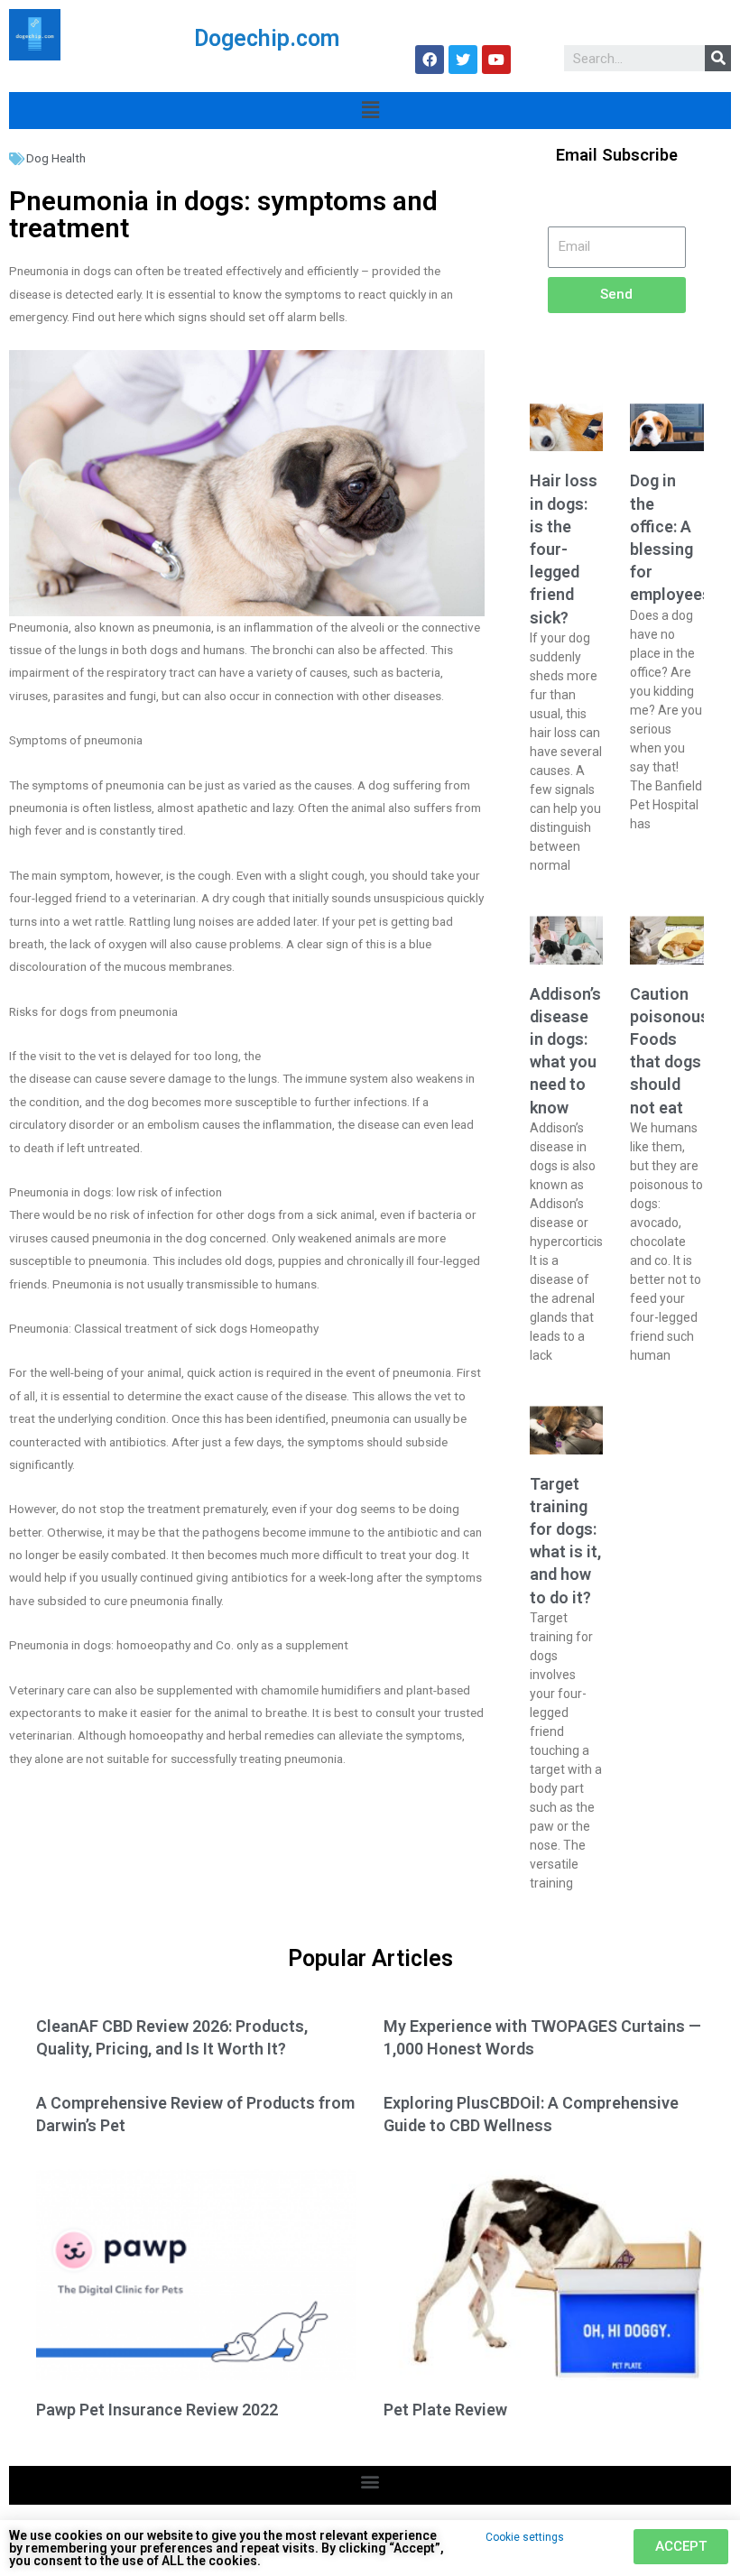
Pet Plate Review (445, 2410)
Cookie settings (525, 2537)
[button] (370, 2481)
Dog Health (56, 158)
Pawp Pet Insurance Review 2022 (157, 2410)
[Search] (718, 58)
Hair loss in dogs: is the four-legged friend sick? (564, 549)
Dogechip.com (267, 38)
